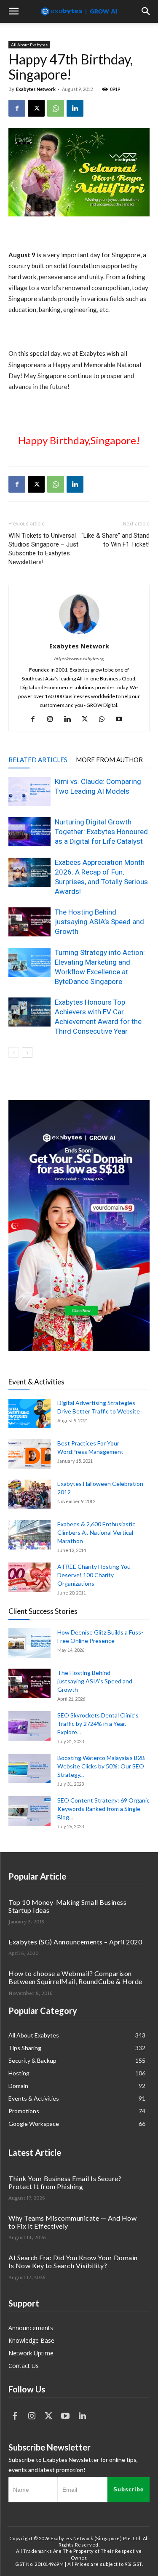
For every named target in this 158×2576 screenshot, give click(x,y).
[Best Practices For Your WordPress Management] (29, 1454)
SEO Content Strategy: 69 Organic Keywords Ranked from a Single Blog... (103, 1809)
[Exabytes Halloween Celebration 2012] (29, 1494)
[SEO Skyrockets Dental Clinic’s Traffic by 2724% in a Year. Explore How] (29, 1726)
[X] (36, 108)
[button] (13, 11)
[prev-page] (14, 1052)
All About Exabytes (29, 45)
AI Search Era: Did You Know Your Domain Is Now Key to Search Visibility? (73, 2261)
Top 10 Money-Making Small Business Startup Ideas (67, 1906)
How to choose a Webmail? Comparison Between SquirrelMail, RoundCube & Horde (75, 1977)
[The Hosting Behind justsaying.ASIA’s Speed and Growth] (29, 922)
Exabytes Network (36, 89)
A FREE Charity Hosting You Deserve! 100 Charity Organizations (94, 1575)
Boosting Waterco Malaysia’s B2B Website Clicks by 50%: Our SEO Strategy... (101, 1766)
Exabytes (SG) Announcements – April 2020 (75, 1942)
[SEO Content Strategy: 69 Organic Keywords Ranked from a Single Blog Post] (29, 1811)
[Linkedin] (75, 108)
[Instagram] (53, 719)
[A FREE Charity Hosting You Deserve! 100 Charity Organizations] (29, 1577)
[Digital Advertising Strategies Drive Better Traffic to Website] (29, 1413)
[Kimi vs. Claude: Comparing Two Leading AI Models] (29, 791)
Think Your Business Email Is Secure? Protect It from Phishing (65, 2182)
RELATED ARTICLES (38, 760)
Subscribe (129, 2489)
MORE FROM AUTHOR (109, 760)
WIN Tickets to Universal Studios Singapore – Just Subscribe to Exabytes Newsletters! (43, 549)
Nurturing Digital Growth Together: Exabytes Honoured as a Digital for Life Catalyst (101, 832)
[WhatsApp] (56, 108)
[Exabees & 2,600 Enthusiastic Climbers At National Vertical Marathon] (29, 1535)
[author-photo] (79, 634)
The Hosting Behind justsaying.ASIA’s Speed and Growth (99, 922)
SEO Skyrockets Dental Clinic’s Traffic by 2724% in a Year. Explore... (98, 1724)
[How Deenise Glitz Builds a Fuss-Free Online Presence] (29, 1643)
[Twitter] (48, 2416)
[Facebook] (17, 108)
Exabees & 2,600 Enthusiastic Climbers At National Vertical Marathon (96, 1532)
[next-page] (27, 1052)
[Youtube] (122, 719)
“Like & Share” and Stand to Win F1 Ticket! (115, 540)
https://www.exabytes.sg (79, 658)
